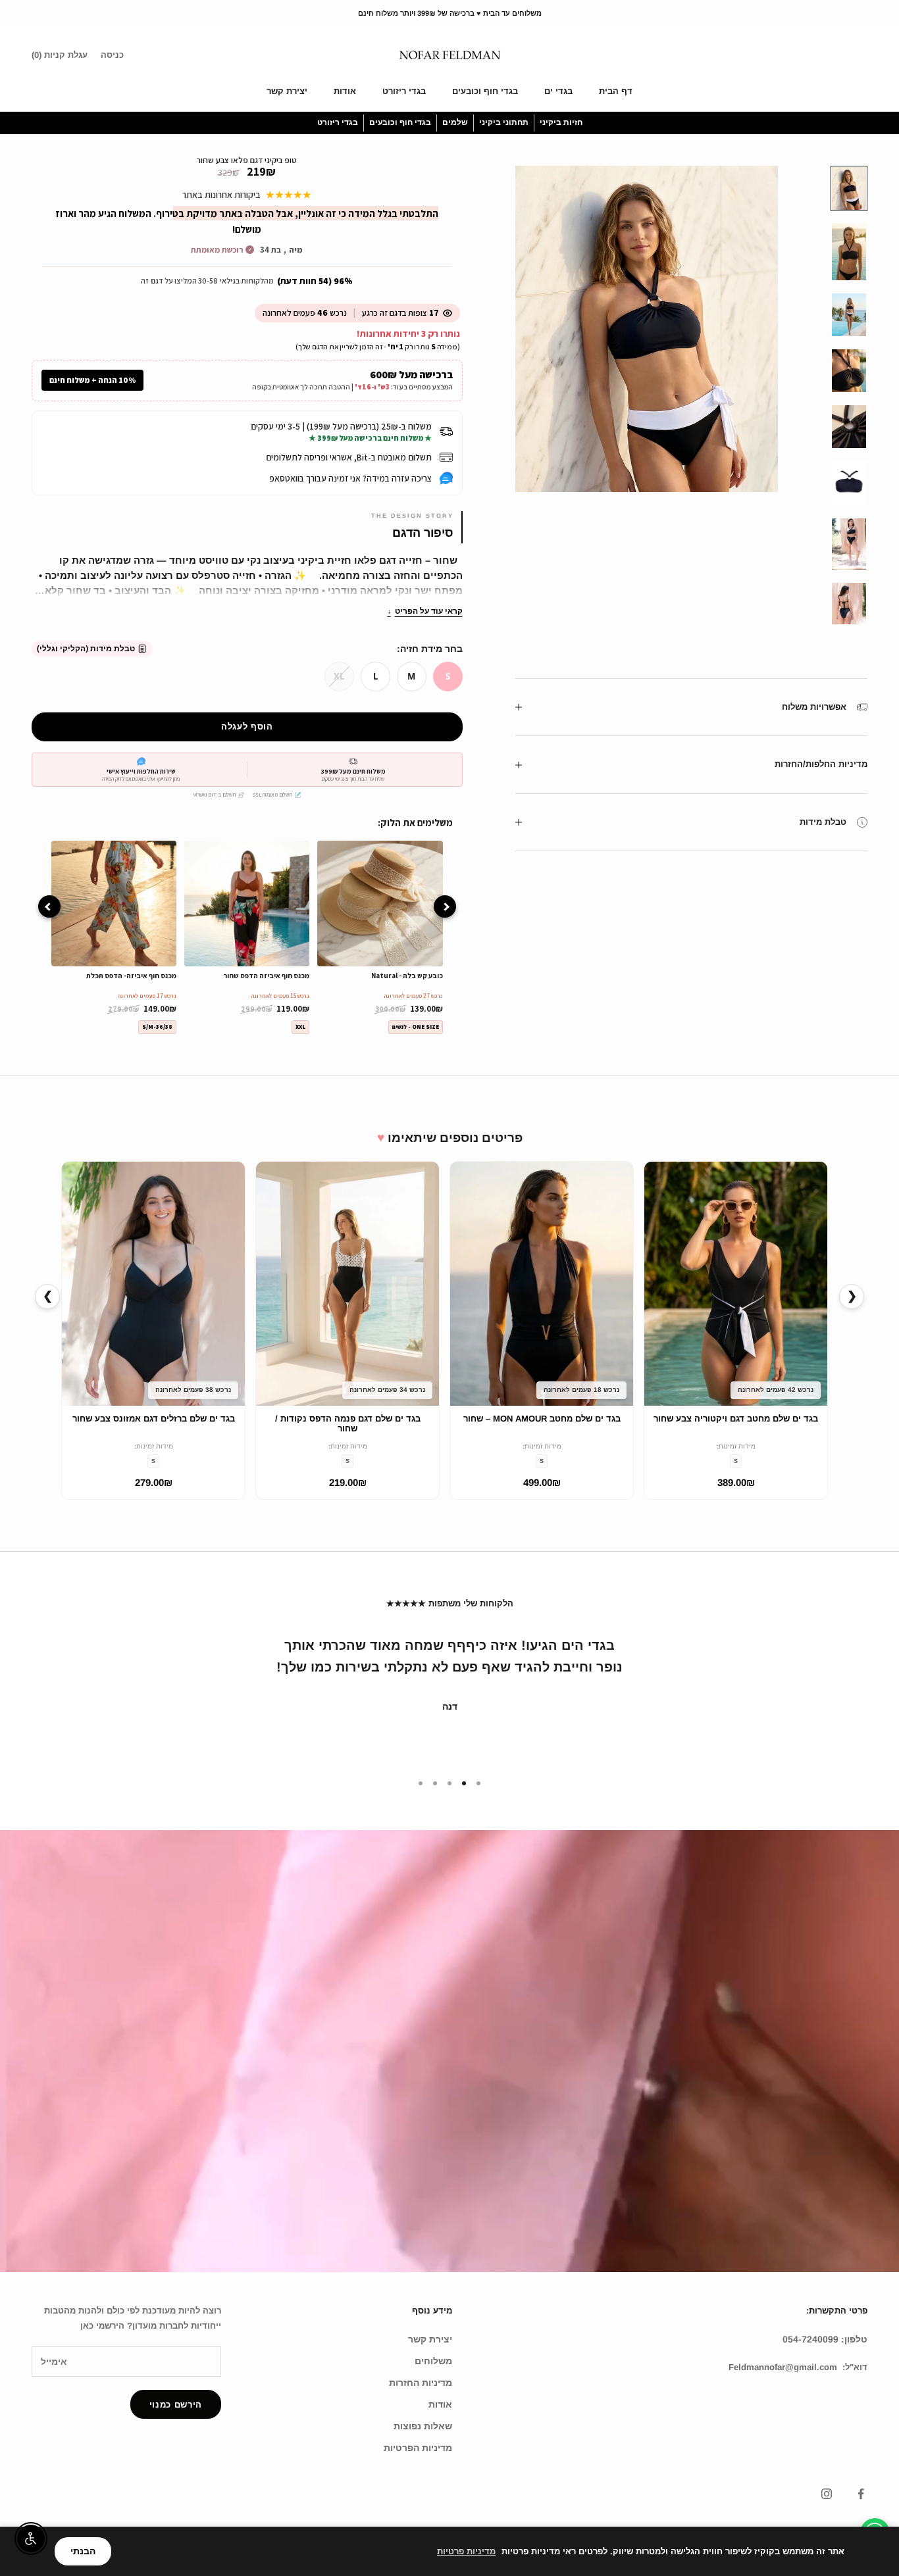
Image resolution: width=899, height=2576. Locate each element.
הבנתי (83, 2551)
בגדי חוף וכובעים (485, 91)
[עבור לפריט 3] (849, 315)
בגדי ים (558, 91)
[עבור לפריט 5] (849, 427)
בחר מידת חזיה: (430, 649)
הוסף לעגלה (247, 727)
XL (339, 676)
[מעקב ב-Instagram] (827, 2494)
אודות (345, 91)
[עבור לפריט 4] (849, 371)
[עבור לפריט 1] (849, 188)
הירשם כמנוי (176, 2405)
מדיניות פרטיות (466, 2551)
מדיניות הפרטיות (418, 2448)
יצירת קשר (287, 91)
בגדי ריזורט (404, 91)
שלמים (455, 122)
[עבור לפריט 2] (849, 252)
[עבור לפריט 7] (849, 544)
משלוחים (433, 2361)
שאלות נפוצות (423, 2426)
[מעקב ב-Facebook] (861, 2494)
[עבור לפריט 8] (849, 604)
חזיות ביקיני (561, 122)
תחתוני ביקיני (504, 122)
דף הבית (616, 91)
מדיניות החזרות (421, 2383)
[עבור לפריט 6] (849, 483)
